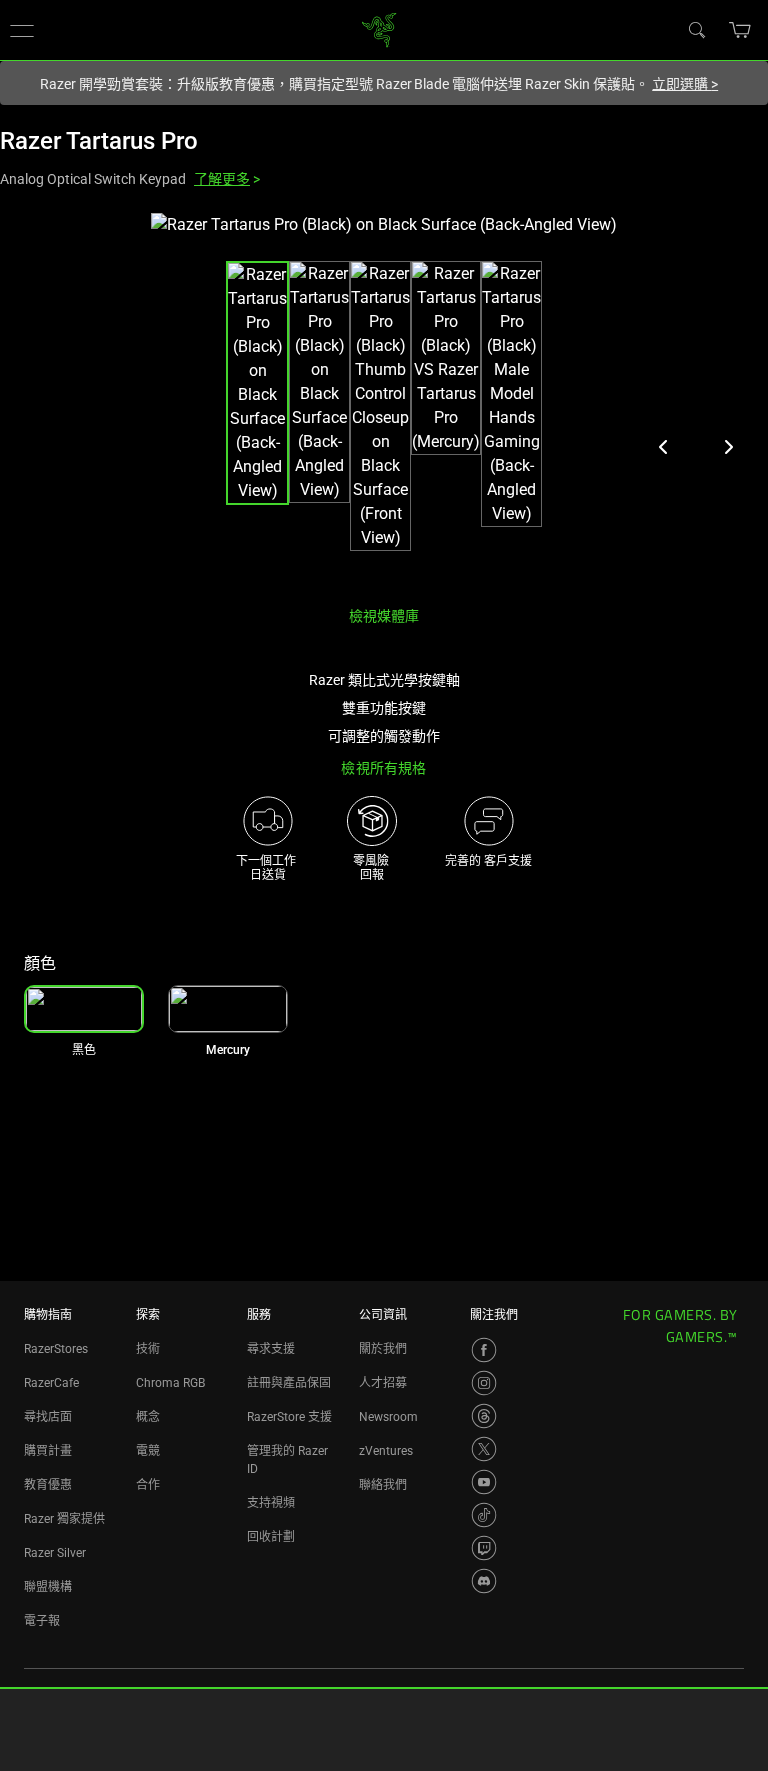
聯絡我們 (383, 1485)
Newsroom (388, 1417)
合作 (148, 1485)
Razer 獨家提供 (64, 1519)
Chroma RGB (170, 1383)
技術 (148, 1349)
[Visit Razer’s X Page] (484, 1449)
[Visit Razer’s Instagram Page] (484, 1383)
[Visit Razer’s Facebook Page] (484, 1350)
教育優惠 (48, 1485)
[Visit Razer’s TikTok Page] (484, 1515)
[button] (740, 30)
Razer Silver (55, 1553)
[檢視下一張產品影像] (728, 447)
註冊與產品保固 (289, 1383)
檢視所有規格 (383, 768)
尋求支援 (271, 1349)
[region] (384, 401)
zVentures (386, 1451)
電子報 (42, 1621)
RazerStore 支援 (289, 1417)
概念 (148, 1417)
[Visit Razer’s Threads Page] (484, 1416)
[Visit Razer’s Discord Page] (484, 1581)
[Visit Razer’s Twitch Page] (484, 1548)
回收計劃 (271, 1537)
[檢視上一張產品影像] (664, 447)
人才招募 (383, 1383)
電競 (148, 1451)
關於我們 (383, 1349)
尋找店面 (48, 1417)
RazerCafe (51, 1383)
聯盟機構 (48, 1587)
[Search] (696, 29)
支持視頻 (271, 1503)
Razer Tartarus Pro (99, 141)
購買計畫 (48, 1451)
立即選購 (685, 84)
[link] (379, 28)
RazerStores (56, 1349)
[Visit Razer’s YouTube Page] (484, 1482)
